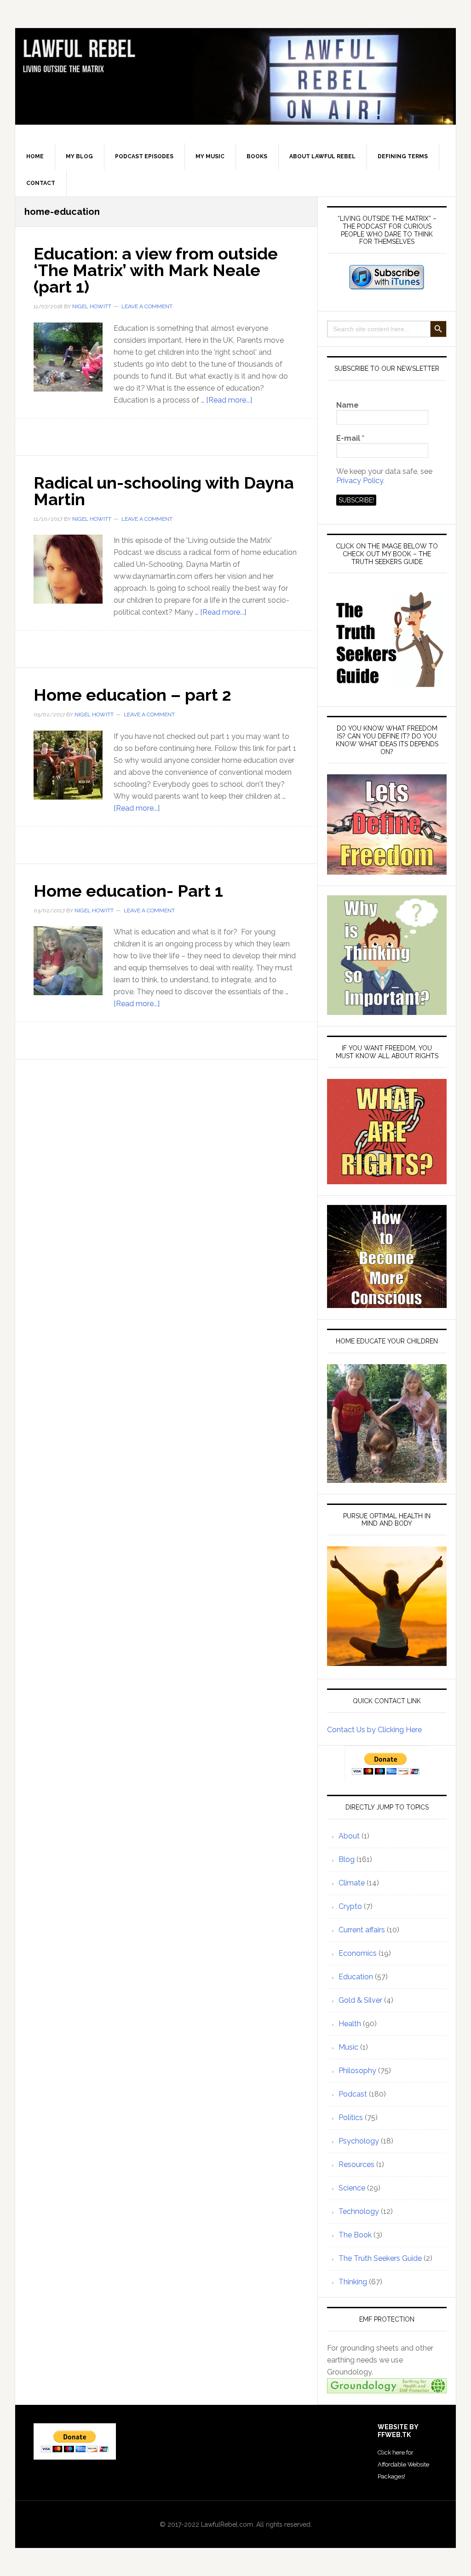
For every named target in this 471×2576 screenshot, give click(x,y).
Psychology (359, 2141)
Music (348, 2047)
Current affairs (362, 1930)
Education (356, 1977)
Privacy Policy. (360, 481)
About (349, 1836)
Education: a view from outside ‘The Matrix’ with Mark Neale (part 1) (156, 270)
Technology (359, 2211)
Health (350, 2024)
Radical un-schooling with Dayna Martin (164, 491)
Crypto (350, 1906)
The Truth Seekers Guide (380, 2258)
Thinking (353, 2282)
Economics (358, 1953)
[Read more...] (229, 400)
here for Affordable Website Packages (403, 2464)
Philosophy (357, 2071)
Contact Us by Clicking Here (374, 1730)
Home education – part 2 (132, 695)
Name (348, 405)
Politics (351, 2118)
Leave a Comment (147, 306)
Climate (352, 1883)
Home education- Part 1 (128, 891)
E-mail (350, 438)
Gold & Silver (360, 2000)
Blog (347, 1859)
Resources (356, 2164)
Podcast (353, 2094)
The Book (355, 2235)
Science (352, 2188)
